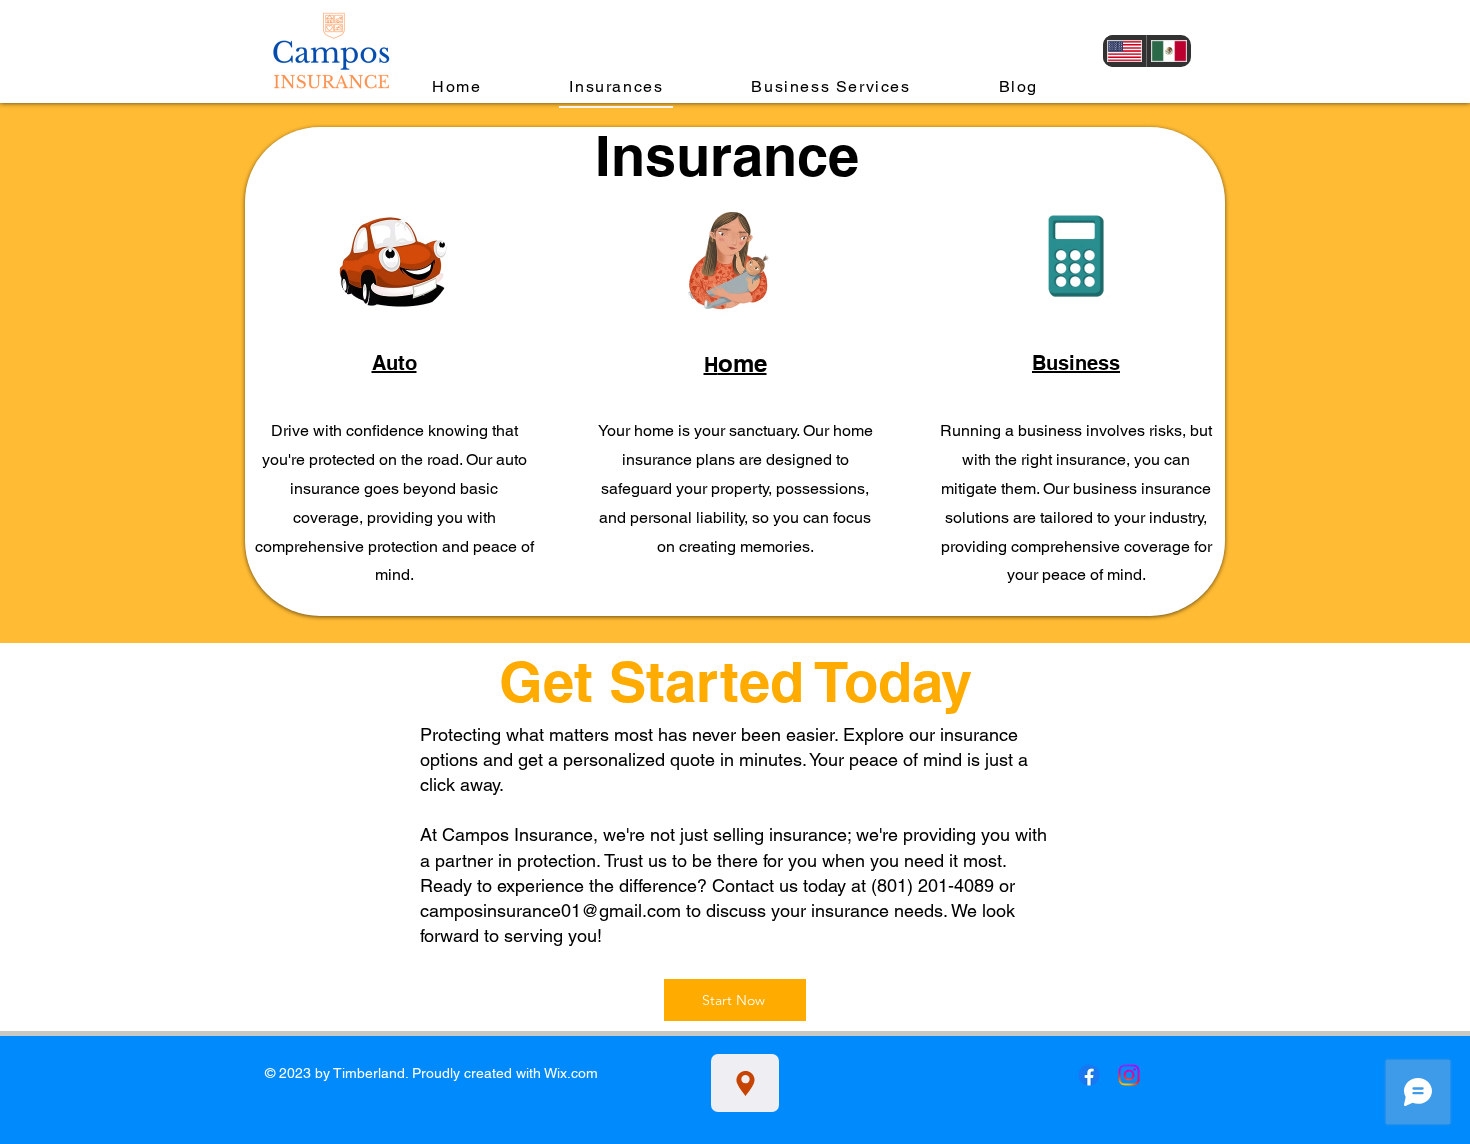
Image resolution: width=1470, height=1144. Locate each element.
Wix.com (571, 1073)
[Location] (745, 1083)
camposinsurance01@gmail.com (550, 910)
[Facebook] (1089, 1075)
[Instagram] (1129, 1075)
